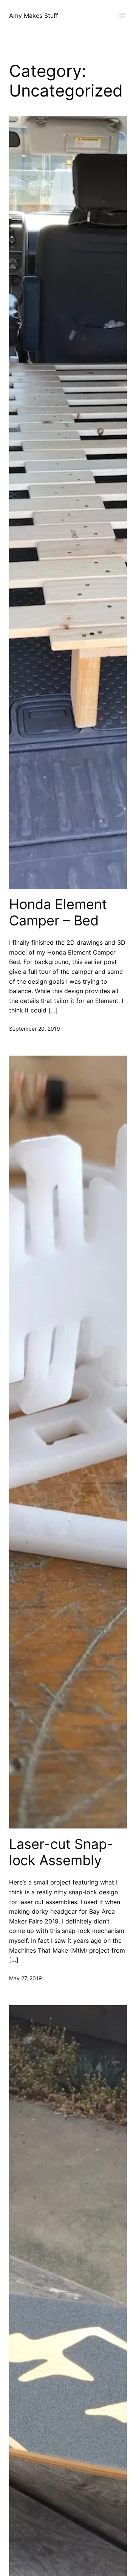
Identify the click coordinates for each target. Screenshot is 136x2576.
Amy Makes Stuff (34, 16)
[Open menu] (122, 16)
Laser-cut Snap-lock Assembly (61, 1852)
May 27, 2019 (25, 1978)
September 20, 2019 (35, 1029)
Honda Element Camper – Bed (58, 913)
